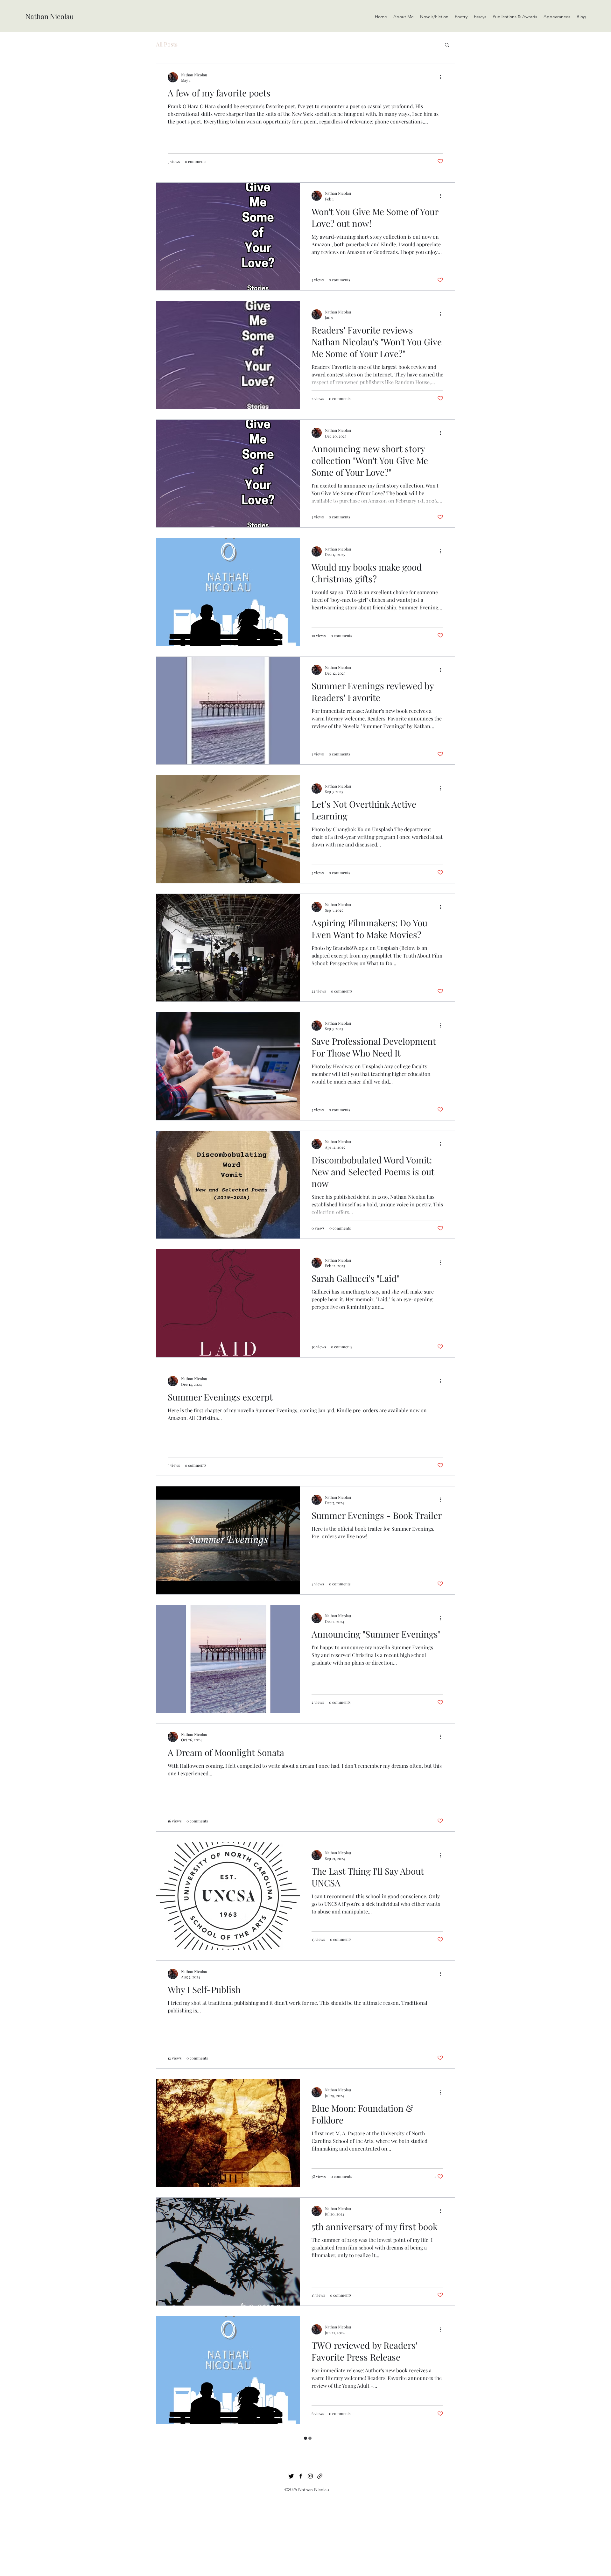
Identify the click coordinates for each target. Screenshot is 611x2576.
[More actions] (442, 77)
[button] (447, 45)
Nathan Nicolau (50, 16)
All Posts (167, 44)
